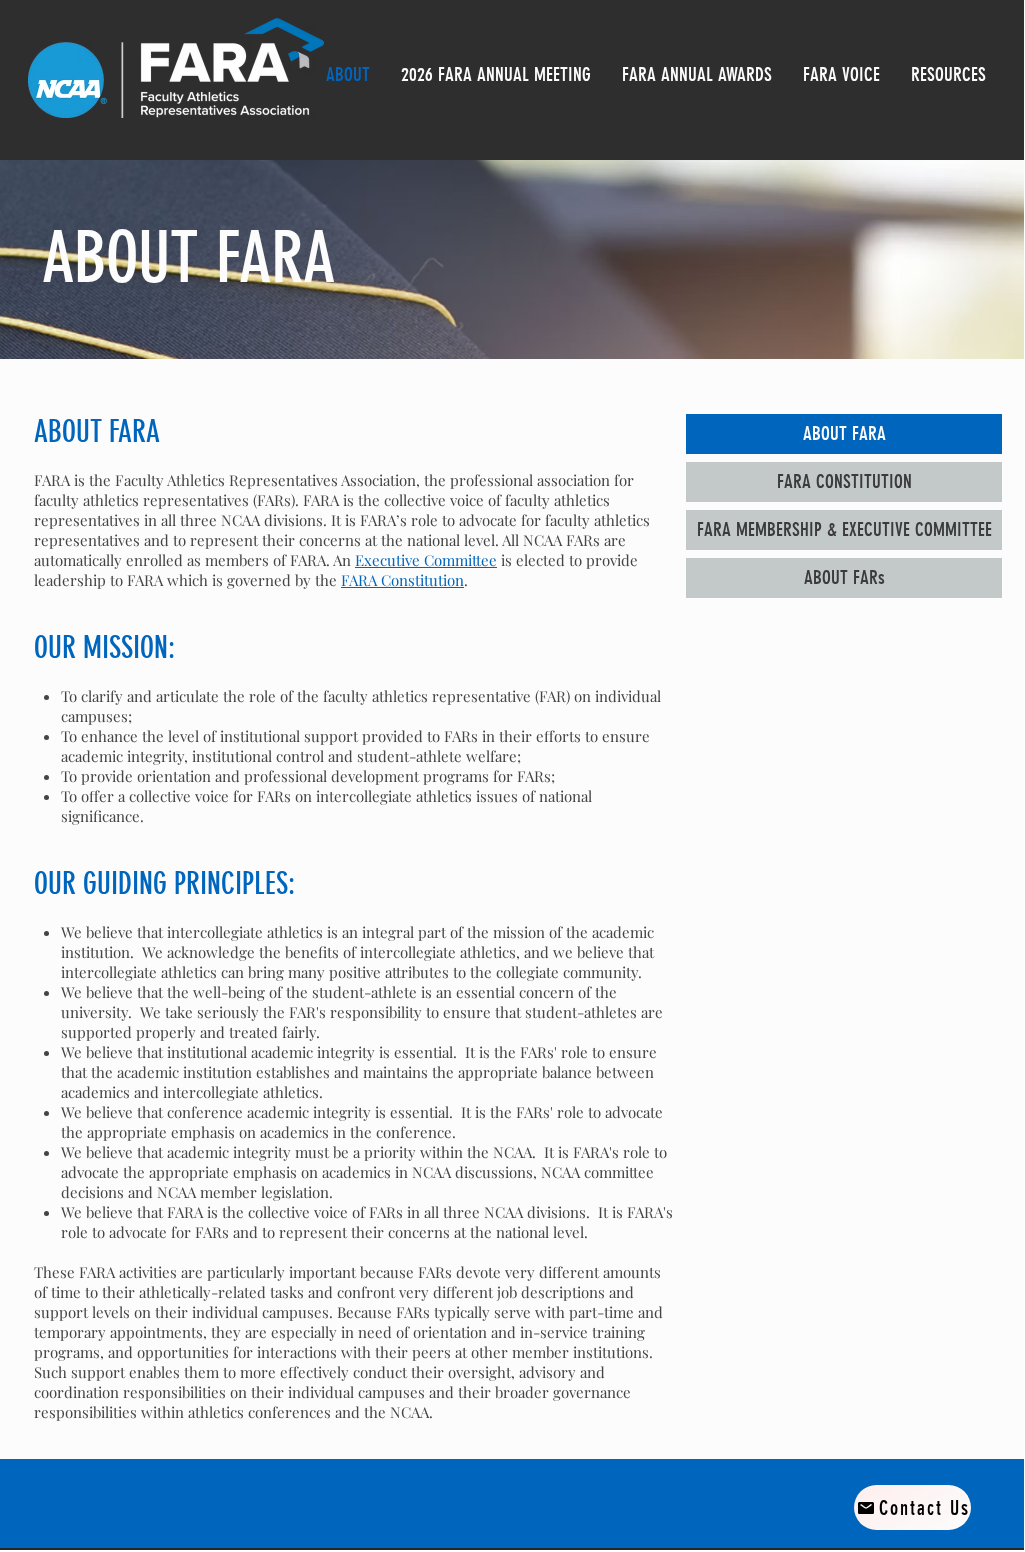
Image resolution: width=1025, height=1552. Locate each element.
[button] (696, 74)
